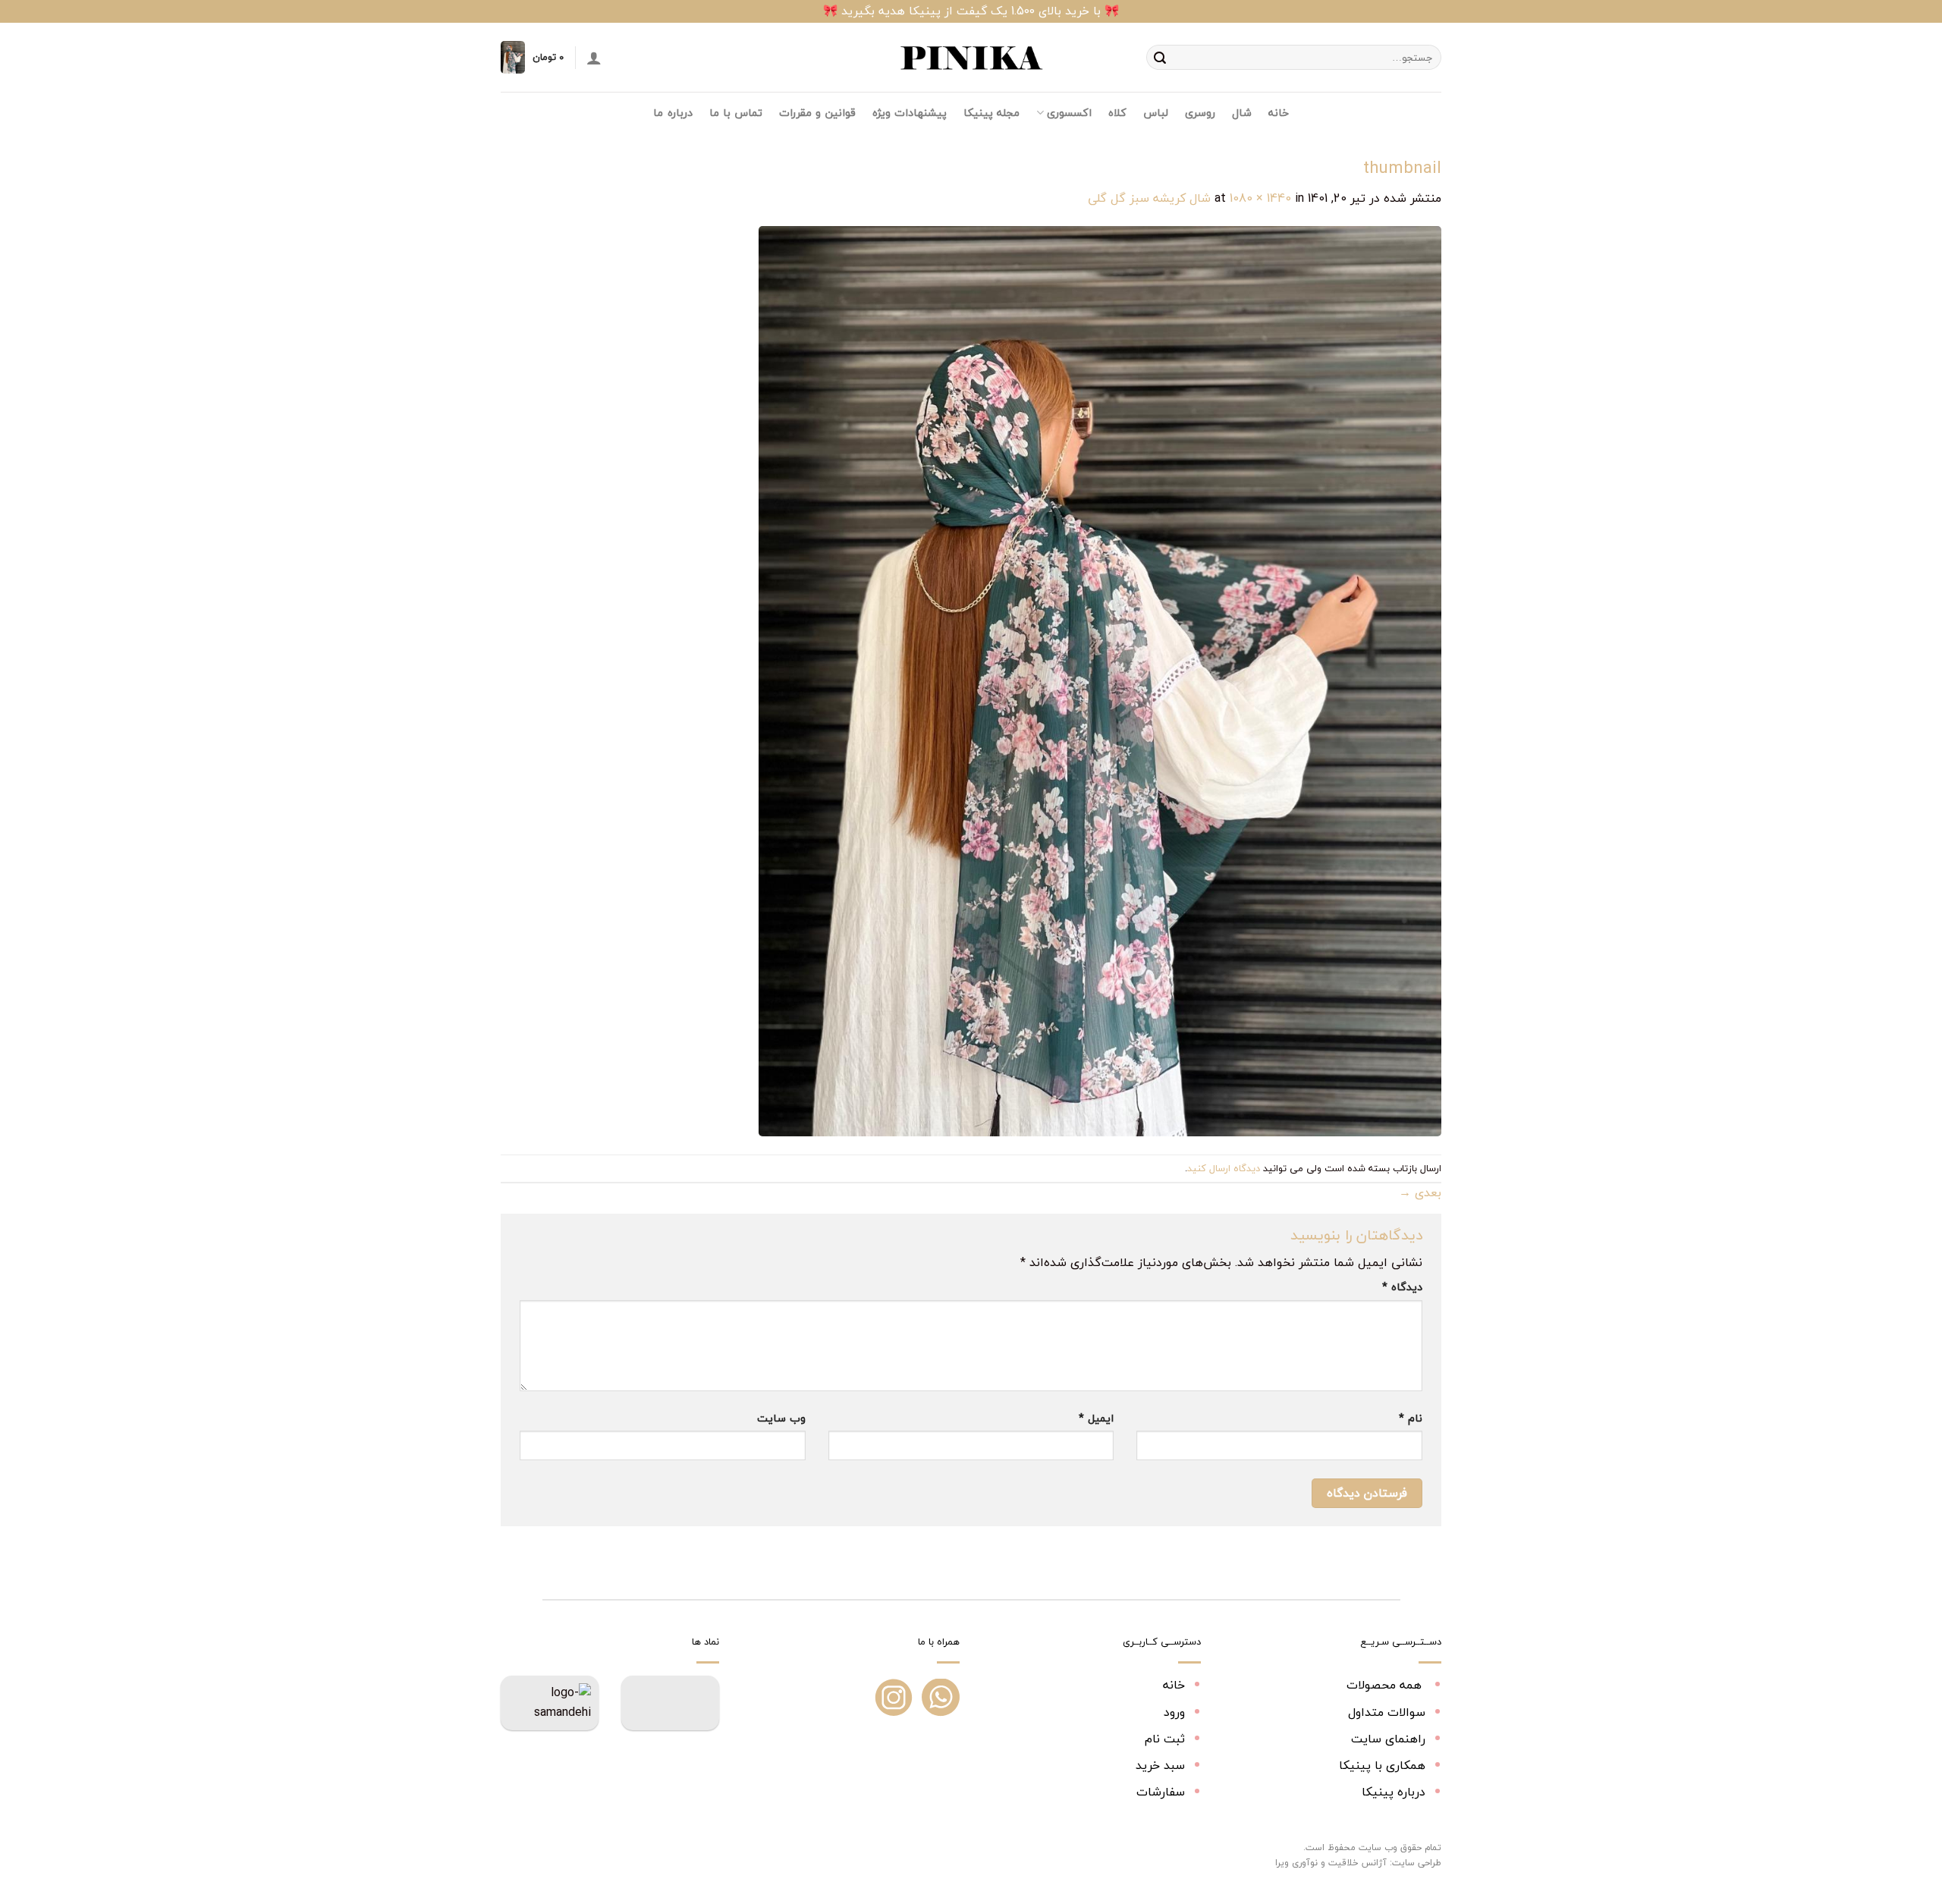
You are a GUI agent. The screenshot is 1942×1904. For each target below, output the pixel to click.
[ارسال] (1160, 58)
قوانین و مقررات (817, 113)
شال (1242, 113)
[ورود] (594, 58)
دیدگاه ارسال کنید (1224, 1168)
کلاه (1117, 113)
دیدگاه (1402, 1287)
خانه (1279, 113)
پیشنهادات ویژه (910, 113)
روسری (1200, 113)
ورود (1174, 1712)
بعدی (1420, 1192)
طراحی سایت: (1416, 1863)
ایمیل (1096, 1418)
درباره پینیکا (1394, 1792)
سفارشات (1161, 1792)
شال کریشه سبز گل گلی (1149, 198)
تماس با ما (736, 113)
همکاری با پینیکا (1382, 1765)
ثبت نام (1165, 1739)
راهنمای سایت (1388, 1739)
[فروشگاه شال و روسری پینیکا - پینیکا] (971, 58)
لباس (1156, 113)
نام (1411, 1418)
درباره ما (672, 113)
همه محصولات (1386, 1685)
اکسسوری (1069, 113)
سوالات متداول (1387, 1712)
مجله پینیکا (991, 113)
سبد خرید (1160, 1765)
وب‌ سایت (781, 1418)
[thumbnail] (1100, 680)
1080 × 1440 (1260, 198)
